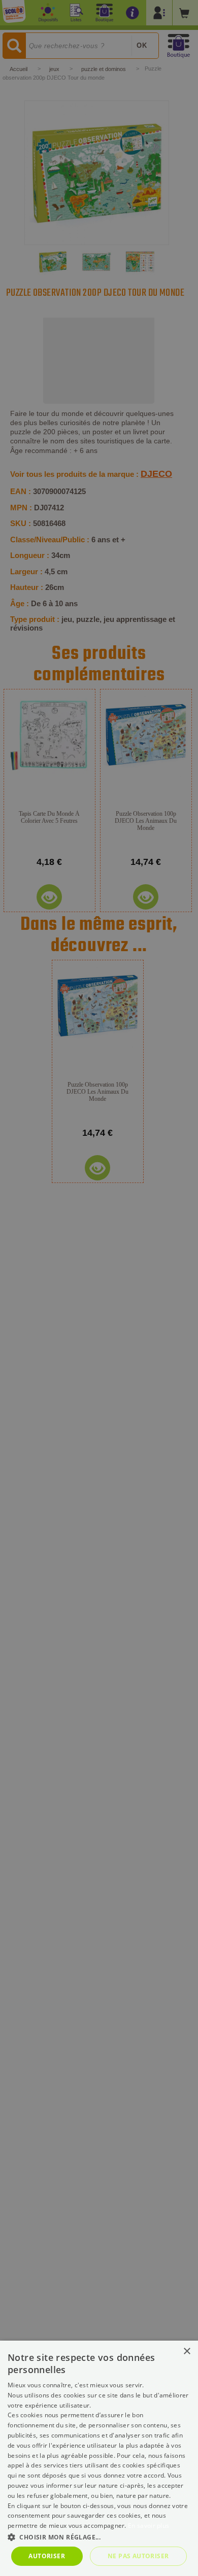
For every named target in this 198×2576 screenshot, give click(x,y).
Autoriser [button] (47, 2556)
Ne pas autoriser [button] (138, 2556)
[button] (99, 2537)
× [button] (187, 2352)
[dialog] (99, 2458)
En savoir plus (148, 2526)
